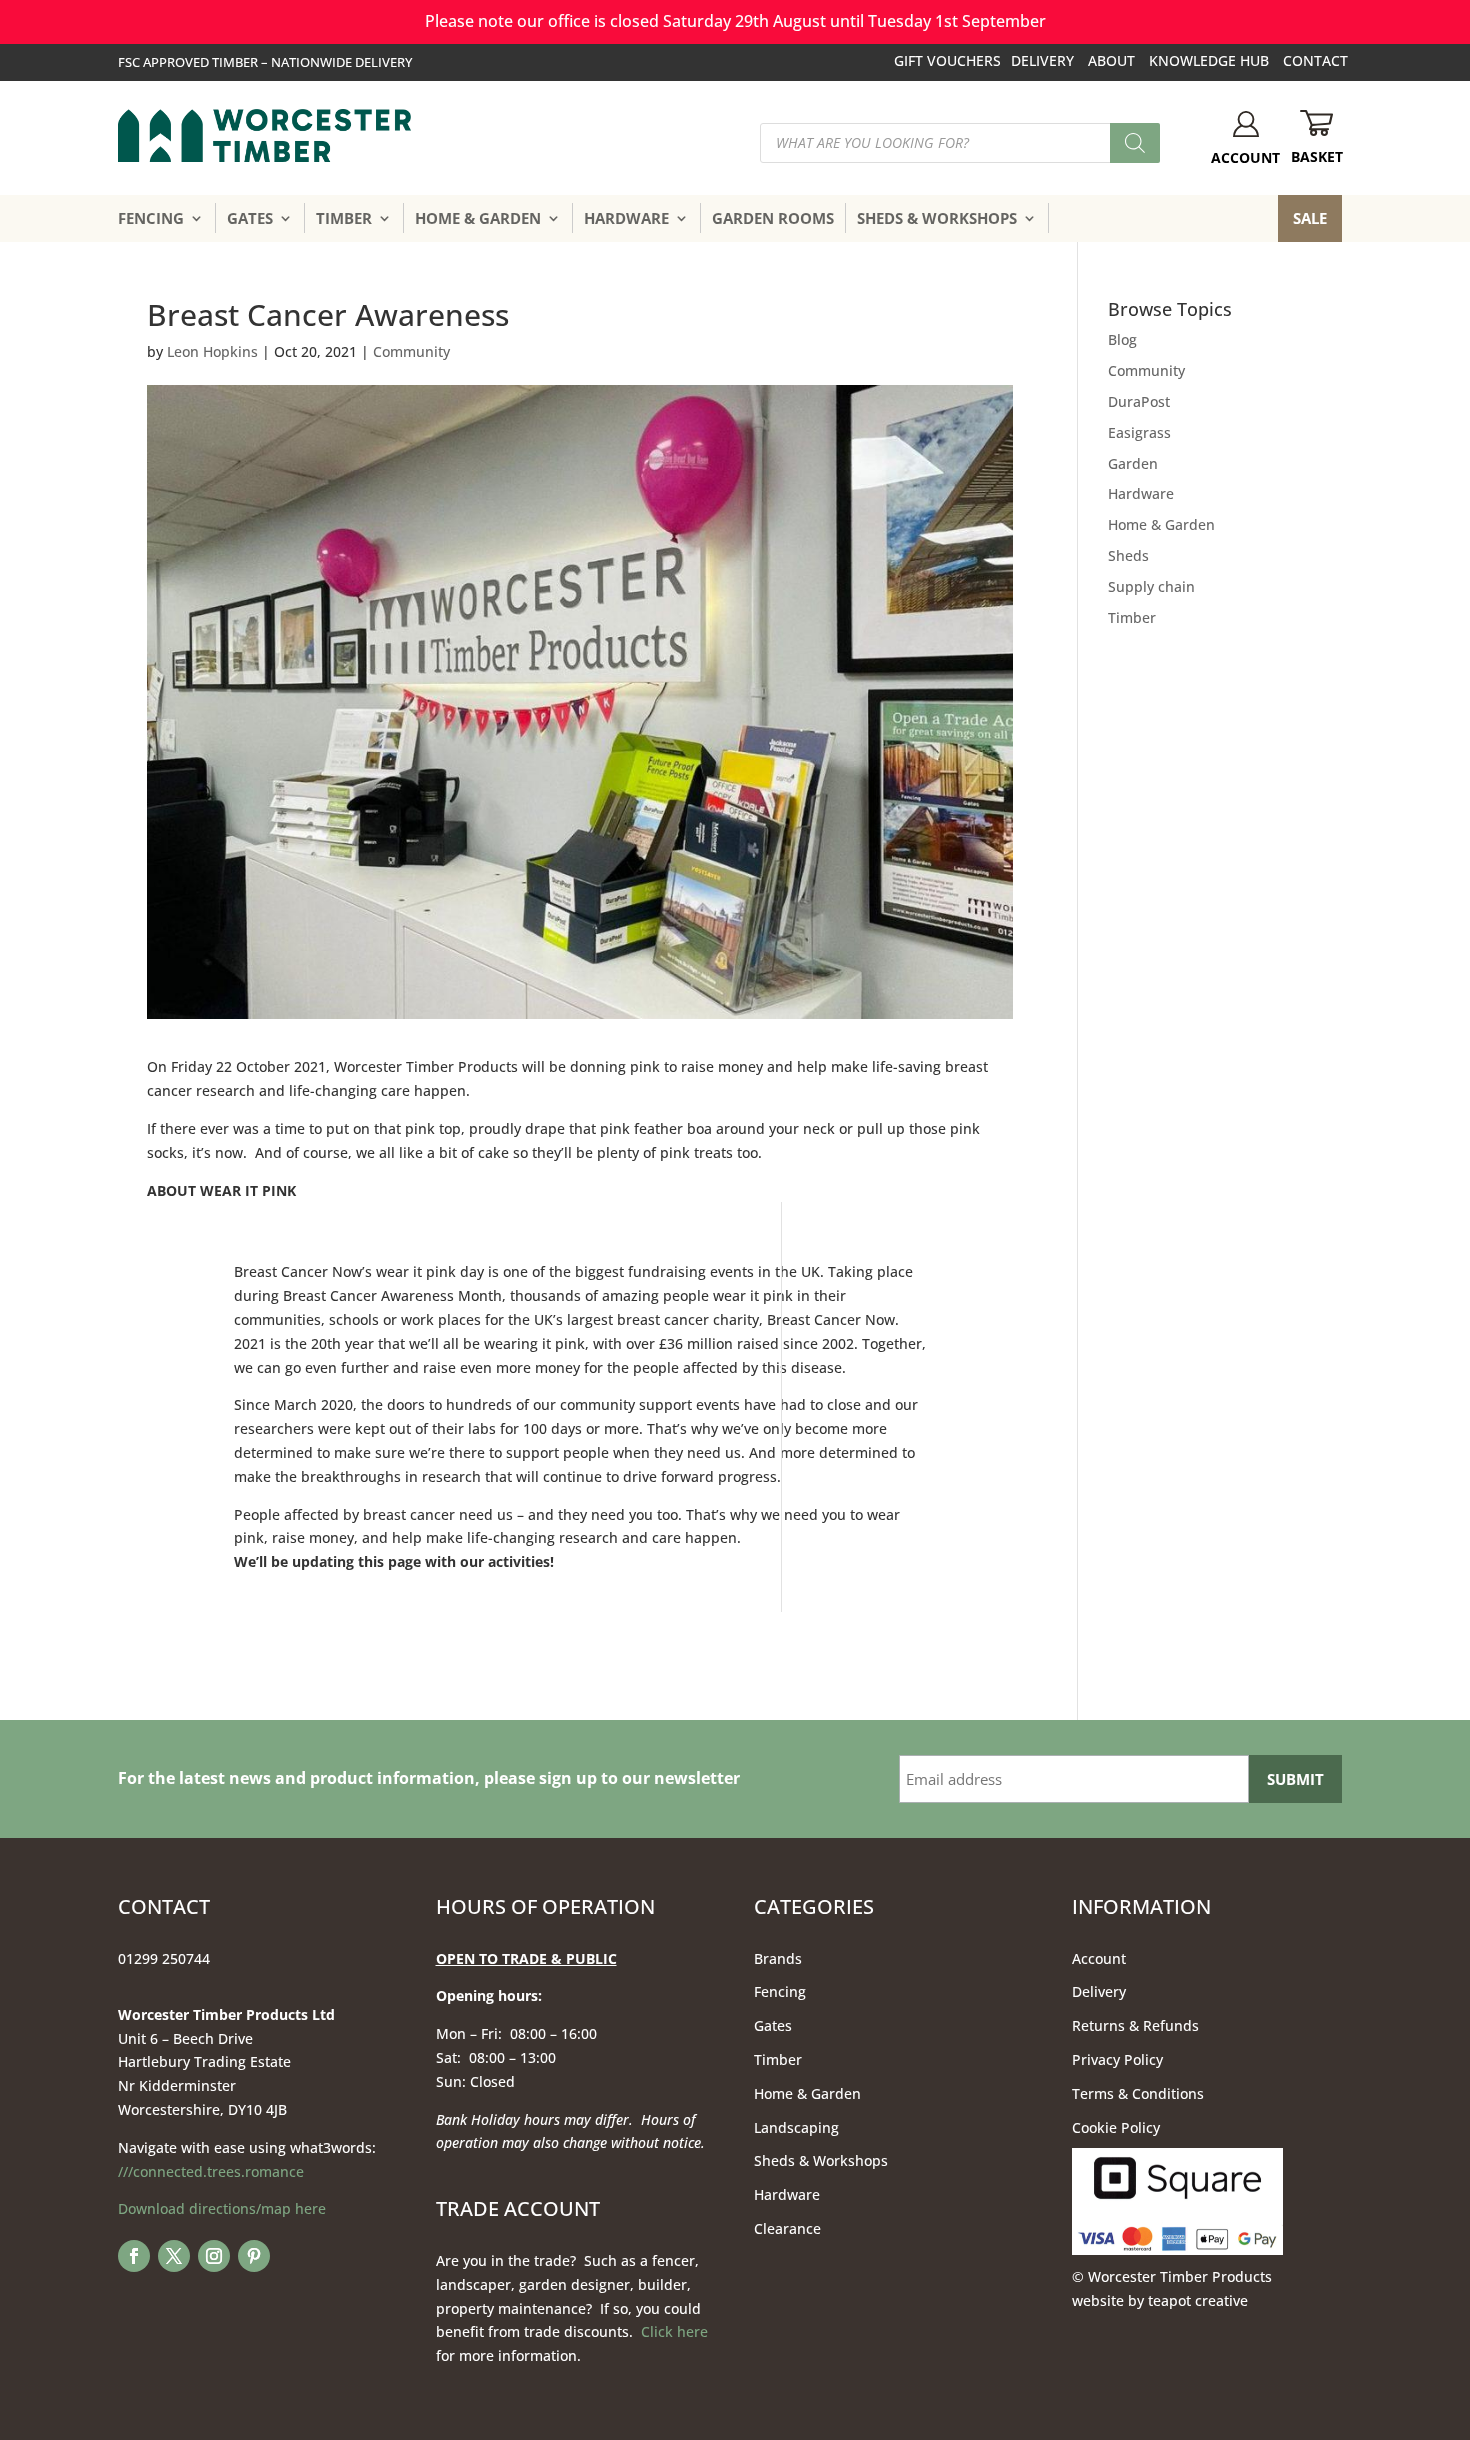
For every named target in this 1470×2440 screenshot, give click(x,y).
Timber (1132, 617)
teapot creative (1198, 2300)
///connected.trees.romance (211, 2171)
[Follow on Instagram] (214, 2256)
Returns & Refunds (1135, 2025)
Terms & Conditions (1138, 2093)
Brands (778, 1958)
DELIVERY (1042, 60)
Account (1099, 1958)
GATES (250, 218)
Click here (674, 2331)
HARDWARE (626, 218)
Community (411, 351)
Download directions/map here (222, 2208)
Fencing (780, 1991)
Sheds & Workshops (821, 2160)
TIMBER (344, 218)
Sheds (1128, 555)
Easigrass (1139, 432)
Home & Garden (1161, 524)
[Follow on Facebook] (134, 2256)
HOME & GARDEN (478, 218)
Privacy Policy (1117, 2059)
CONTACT (1315, 60)
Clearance (787, 2228)
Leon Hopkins (212, 351)
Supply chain (1151, 586)
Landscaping (796, 2127)
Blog (1122, 339)
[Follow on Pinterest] (254, 2256)
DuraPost (1139, 401)
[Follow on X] (174, 2256)
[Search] (1135, 143)
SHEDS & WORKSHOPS (937, 218)
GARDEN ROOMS (773, 218)
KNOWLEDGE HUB (1209, 60)
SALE (1310, 218)
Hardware (1141, 493)
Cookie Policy (1116, 2127)
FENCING (151, 218)
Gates (773, 2025)
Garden (1133, 463)
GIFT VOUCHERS (947, 60)
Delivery (1099, 1991)
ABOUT (1111, 60)
